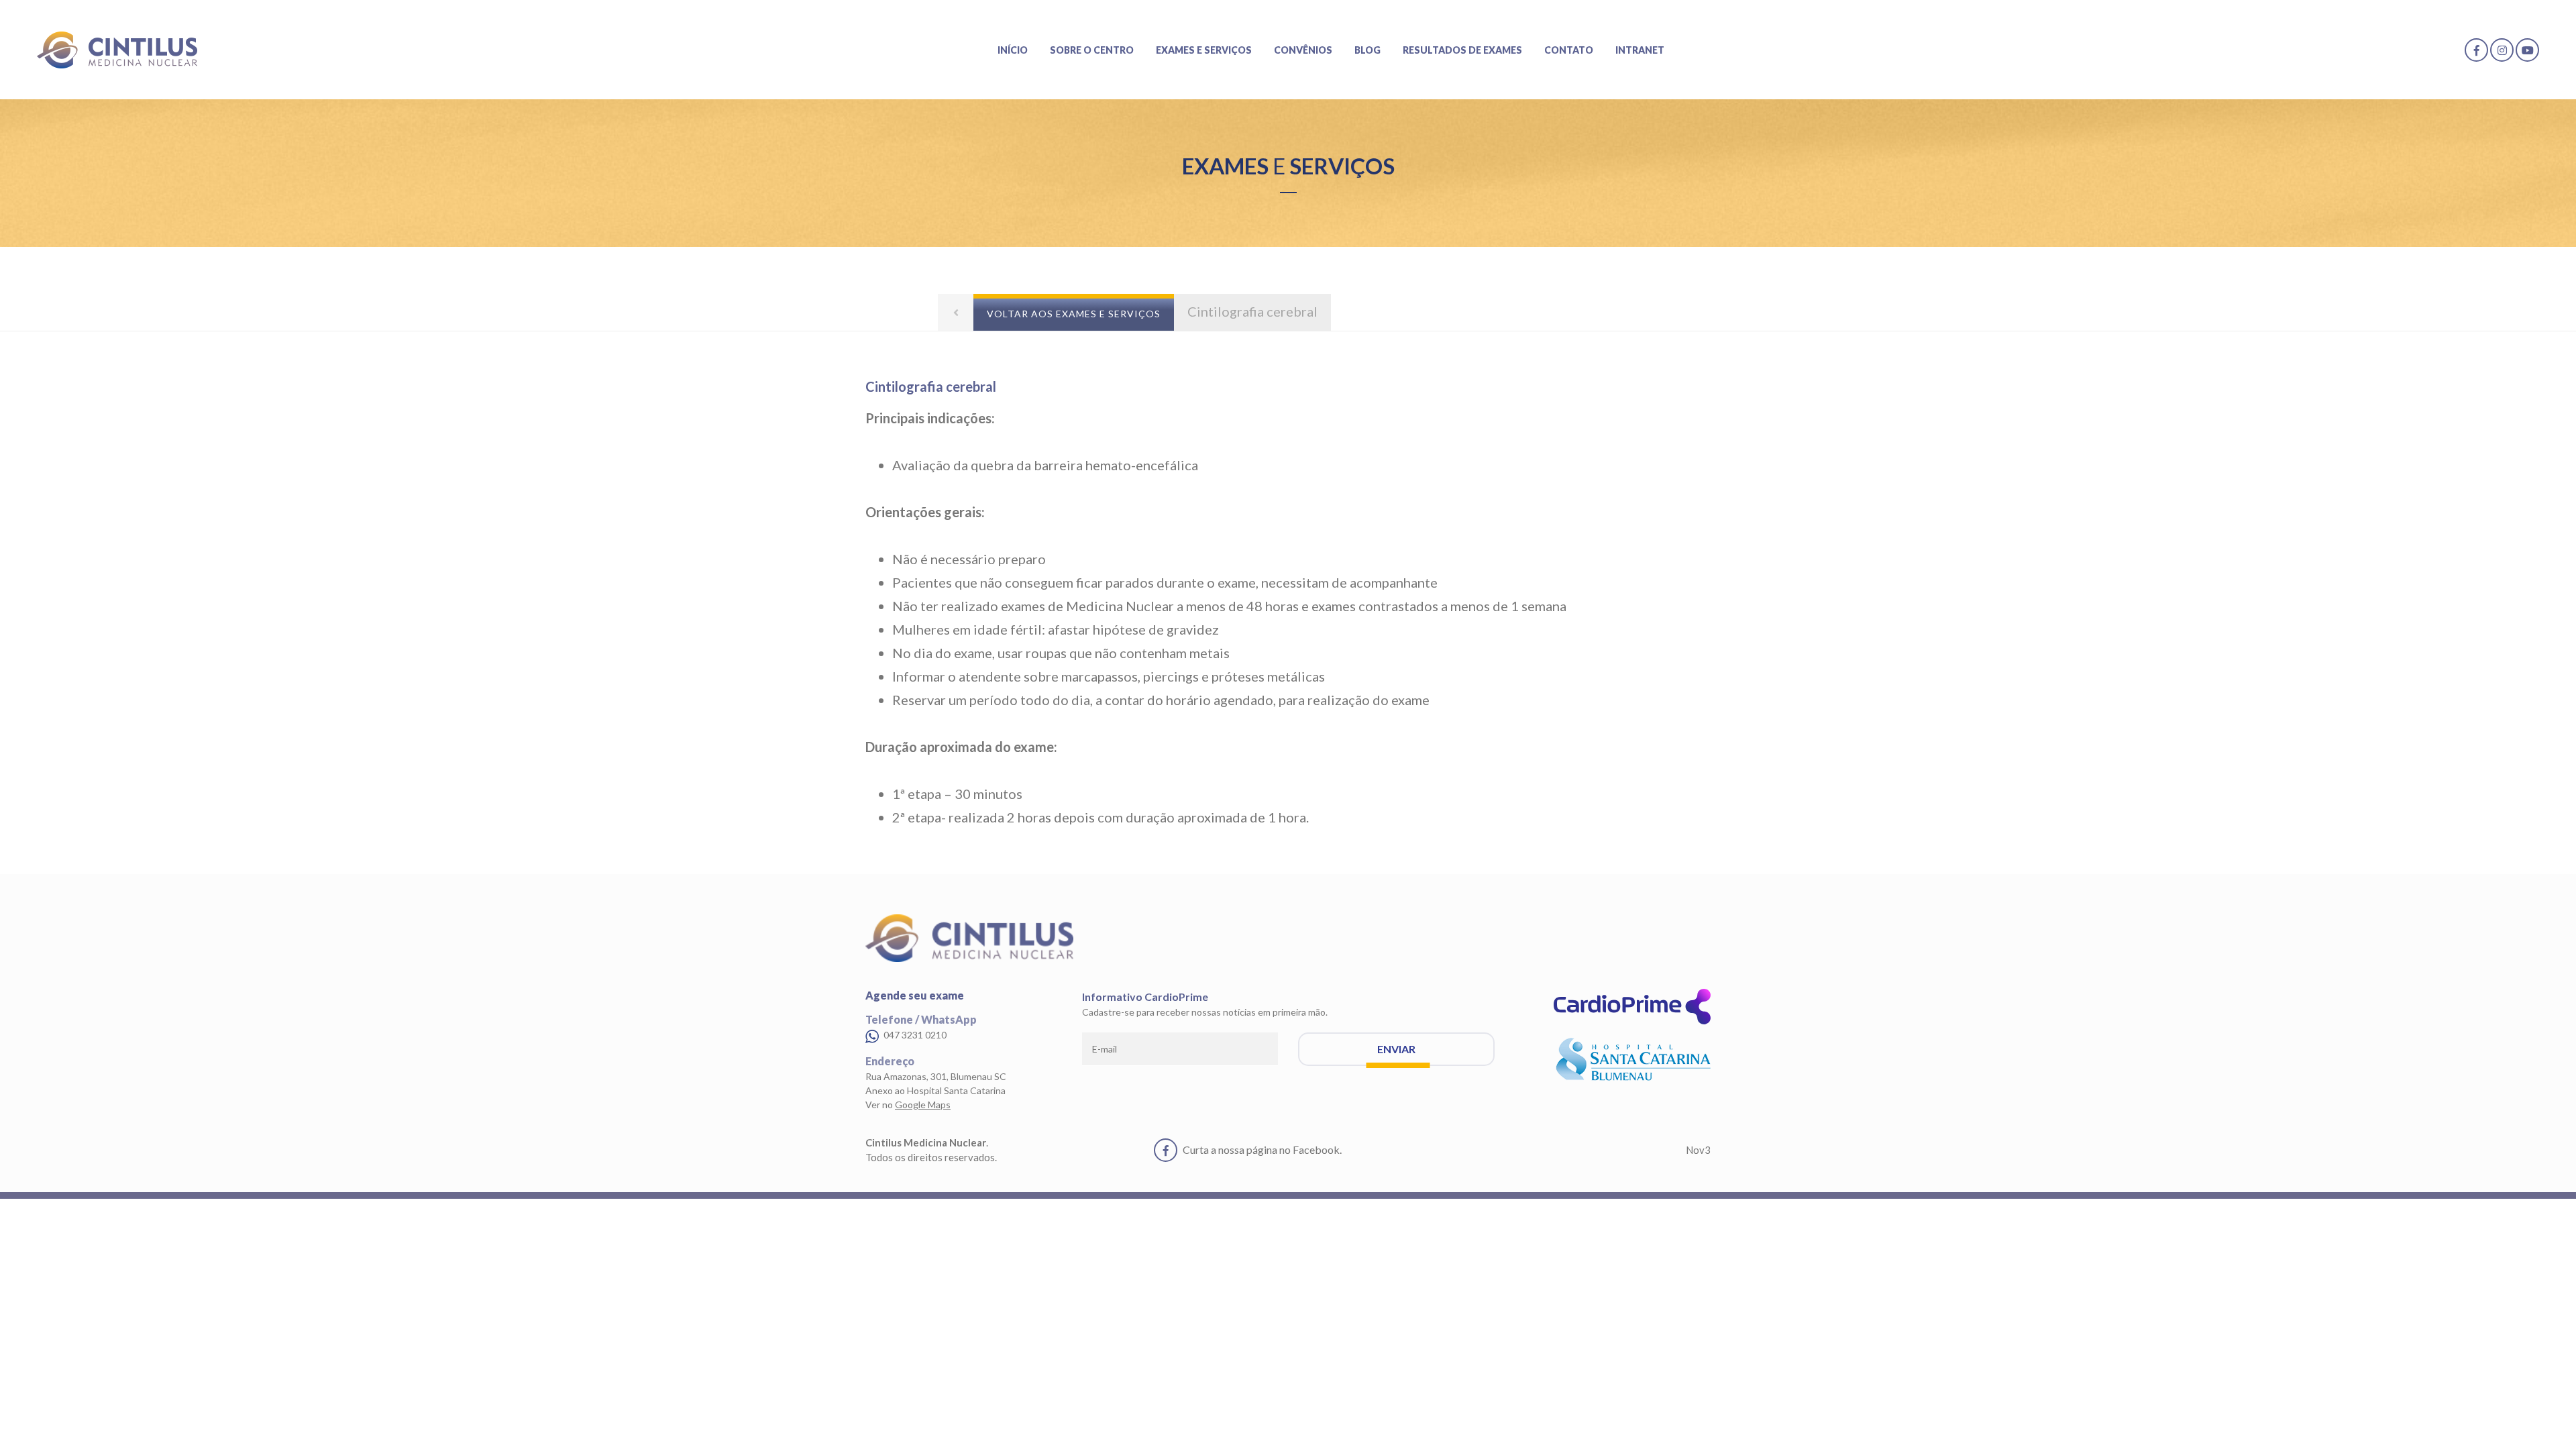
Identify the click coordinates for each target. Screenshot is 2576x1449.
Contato (1569, 50)
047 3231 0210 (914, 1035)
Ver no (908, 1105)
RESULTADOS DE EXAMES (1462, 50)
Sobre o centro (1092, 50)
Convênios (1303, 50)
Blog (1367, 50)
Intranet (1640, 50)
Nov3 (1698, 1150)
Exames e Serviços (1204, 50)
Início (1013, 50)
